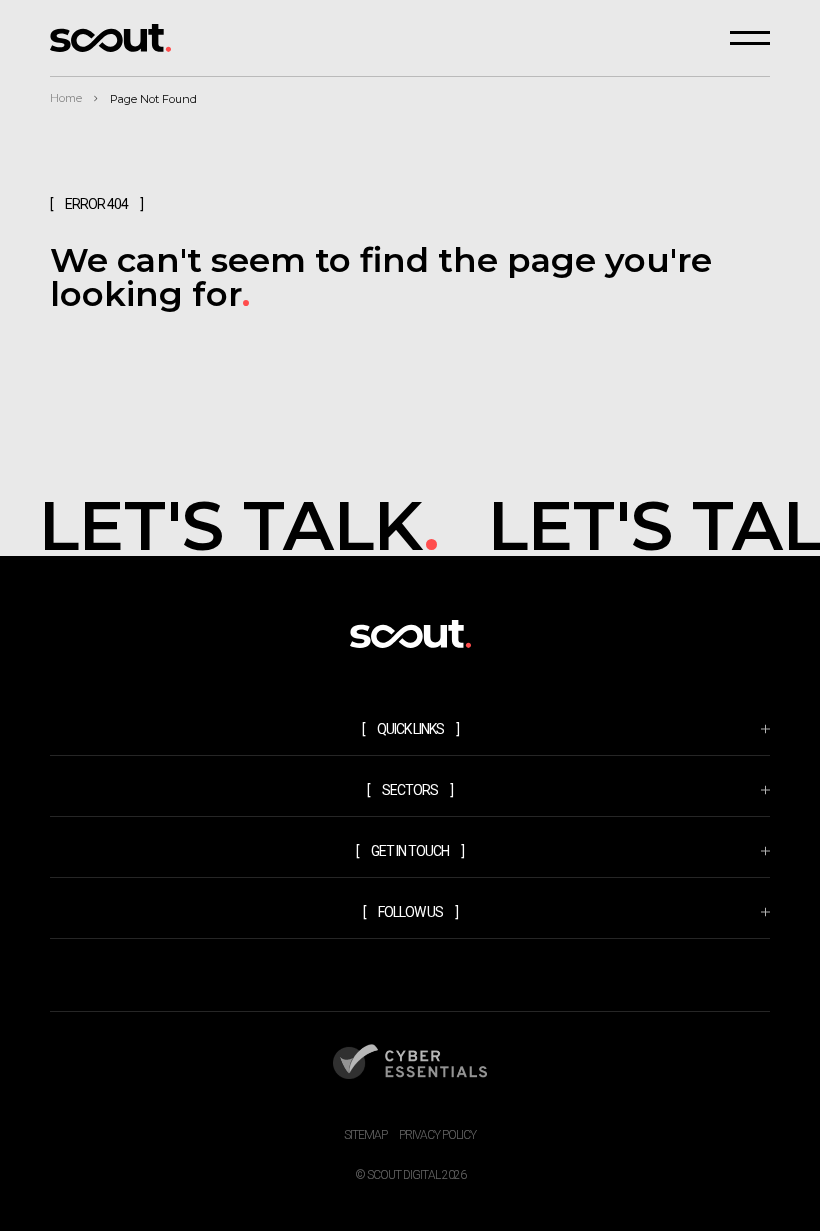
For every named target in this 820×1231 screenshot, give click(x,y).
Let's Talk (235, 525)
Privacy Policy (437, 1135)
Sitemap (365, 1135)
